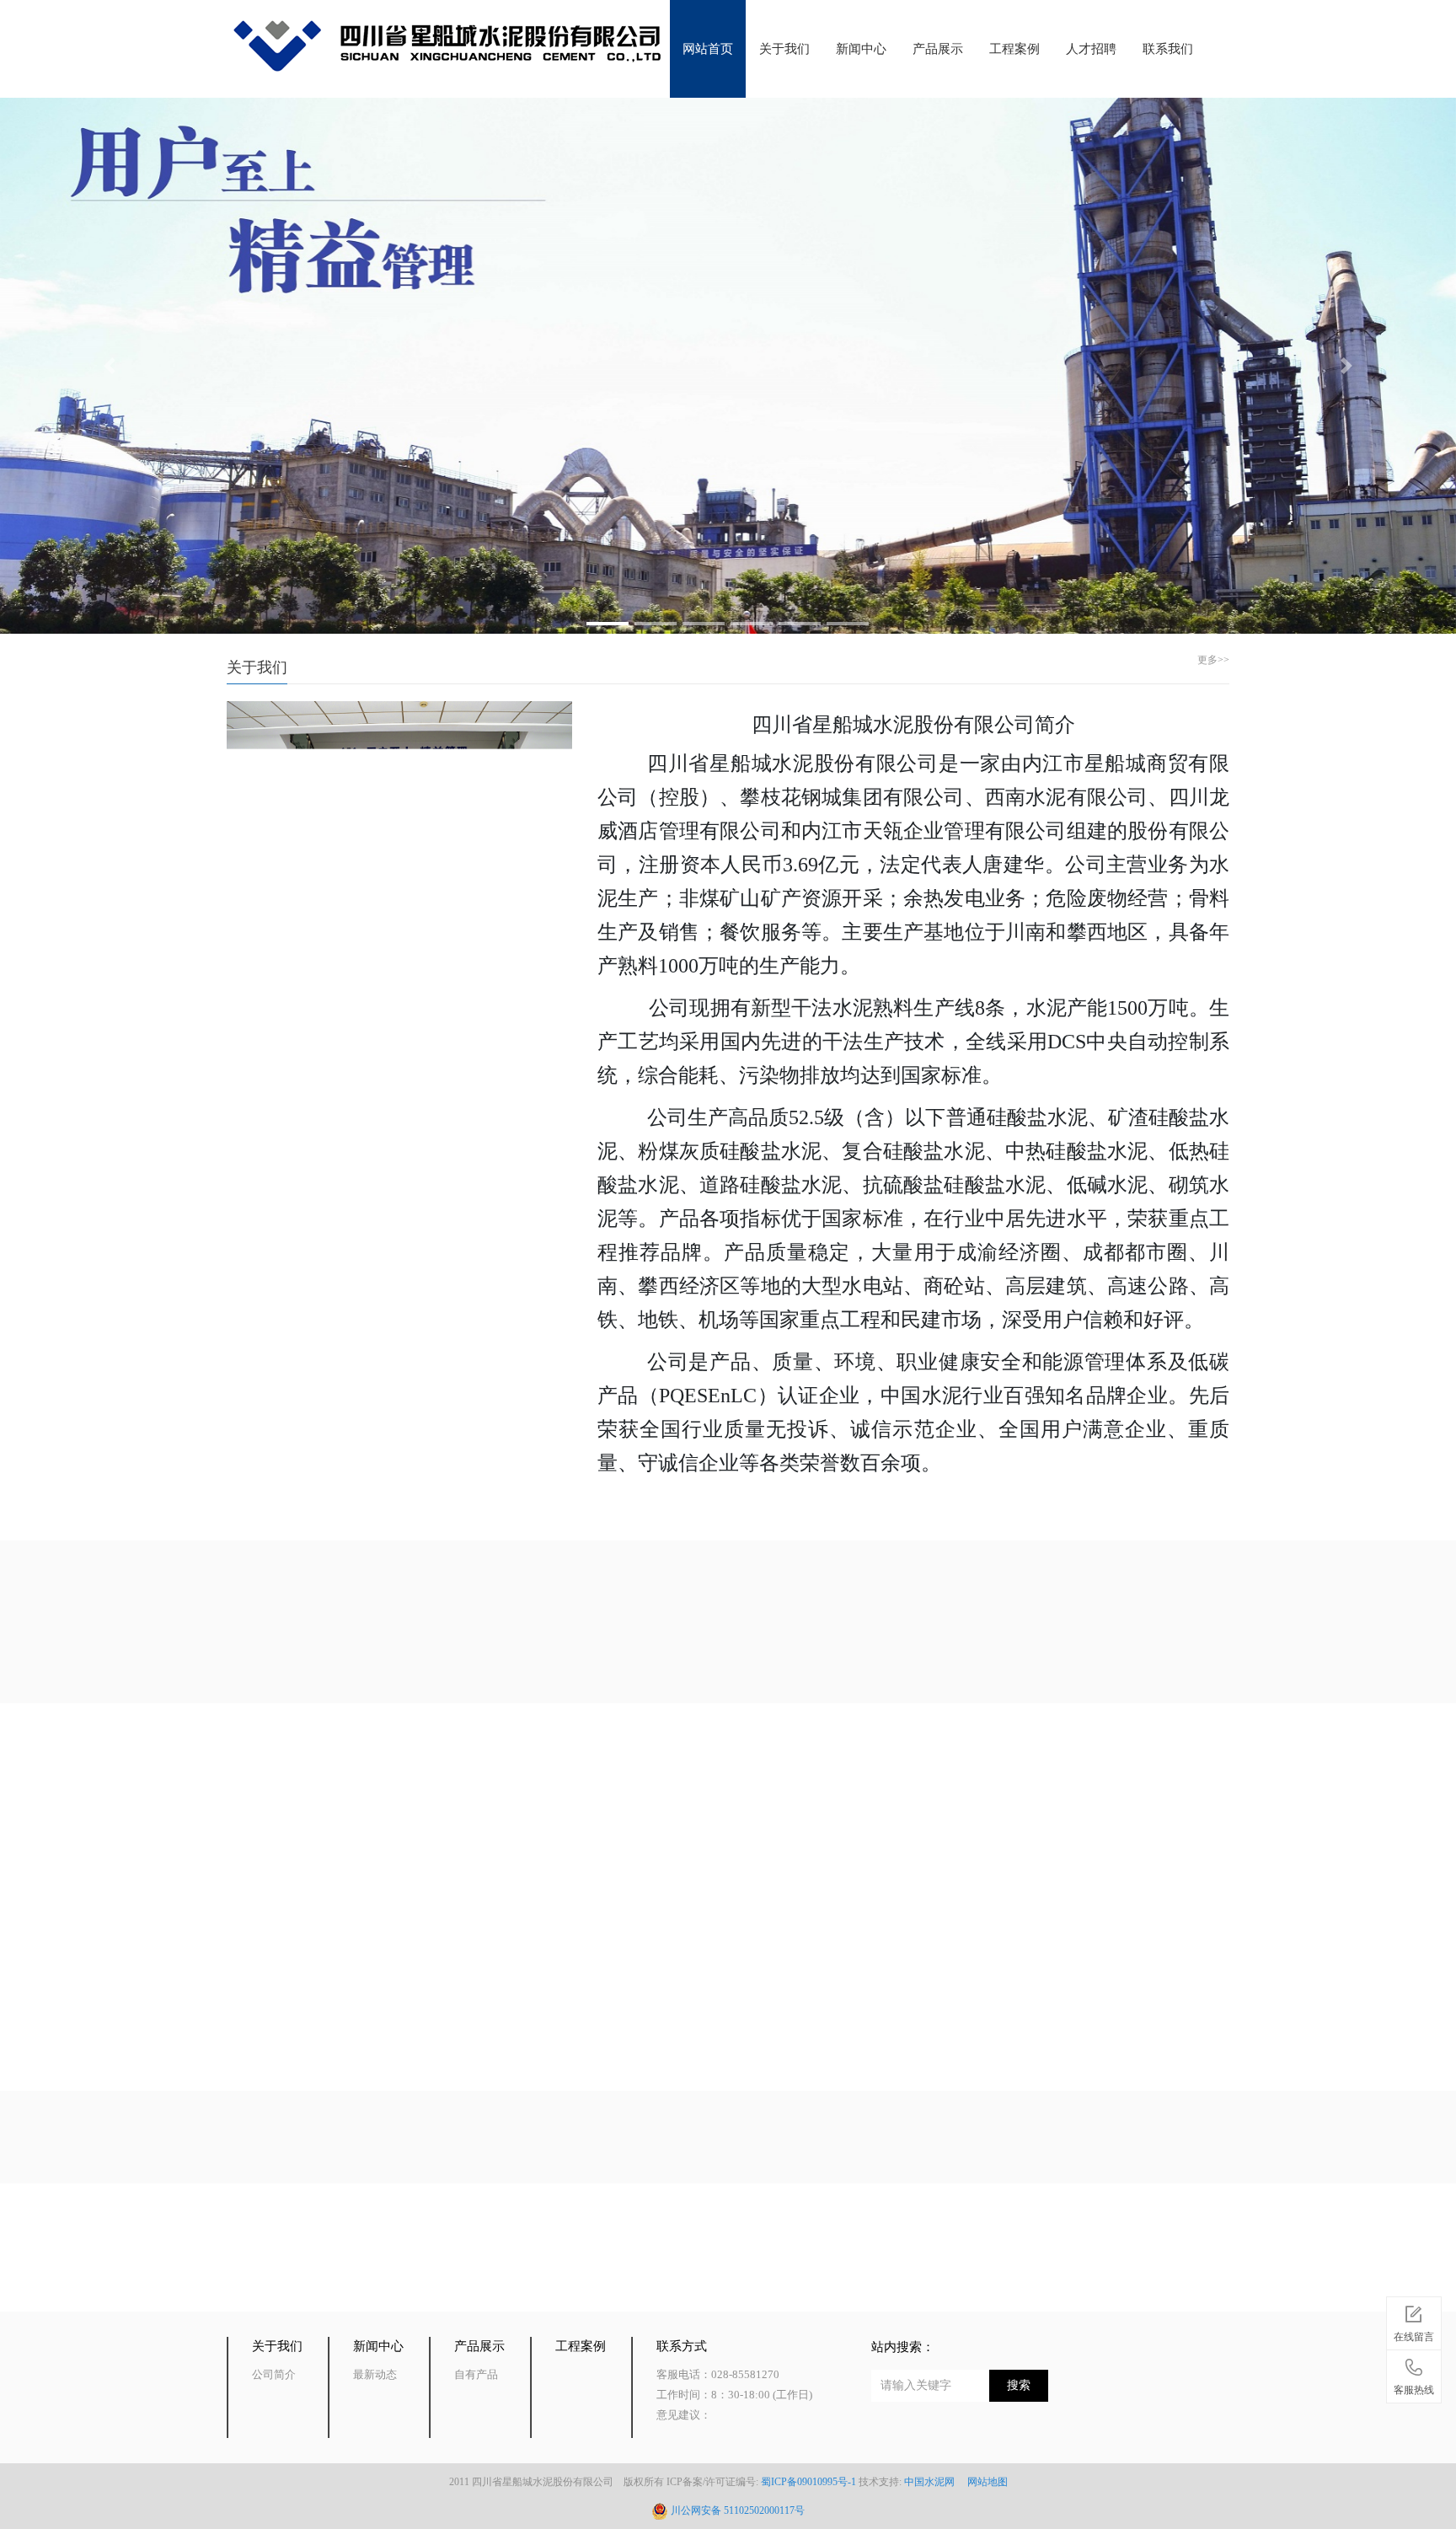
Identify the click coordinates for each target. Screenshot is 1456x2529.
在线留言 (1414, 2337)
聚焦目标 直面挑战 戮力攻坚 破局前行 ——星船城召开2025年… (500, 1866)
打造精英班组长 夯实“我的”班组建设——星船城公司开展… (988, 1942)
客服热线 (1414, 2390)
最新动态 (375, 2374)
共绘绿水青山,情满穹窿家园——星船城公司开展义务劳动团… (495, 2018)
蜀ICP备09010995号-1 (808, 2482)
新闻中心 (861, 49)
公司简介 (274, 2374)
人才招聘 (1091, 49)
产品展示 (938, 49)
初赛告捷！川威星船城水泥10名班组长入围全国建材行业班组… (1001, 1790)
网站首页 (708, 49)
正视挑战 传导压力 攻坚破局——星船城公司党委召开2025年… (998, 1866)
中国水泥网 (934, 2482)
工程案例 (1014, 49)
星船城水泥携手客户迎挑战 (893, 2018)
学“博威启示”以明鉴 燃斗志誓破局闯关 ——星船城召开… (482, 1790)
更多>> (1213, 660)
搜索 (1019, 2385)
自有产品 (728, 1634)
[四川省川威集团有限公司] (270, 2267)
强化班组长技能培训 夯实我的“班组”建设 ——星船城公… (482, 1942)
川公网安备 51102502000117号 (738, 2510)
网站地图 (989, 2482)
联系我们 (1168, 49)
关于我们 (784, 49)
